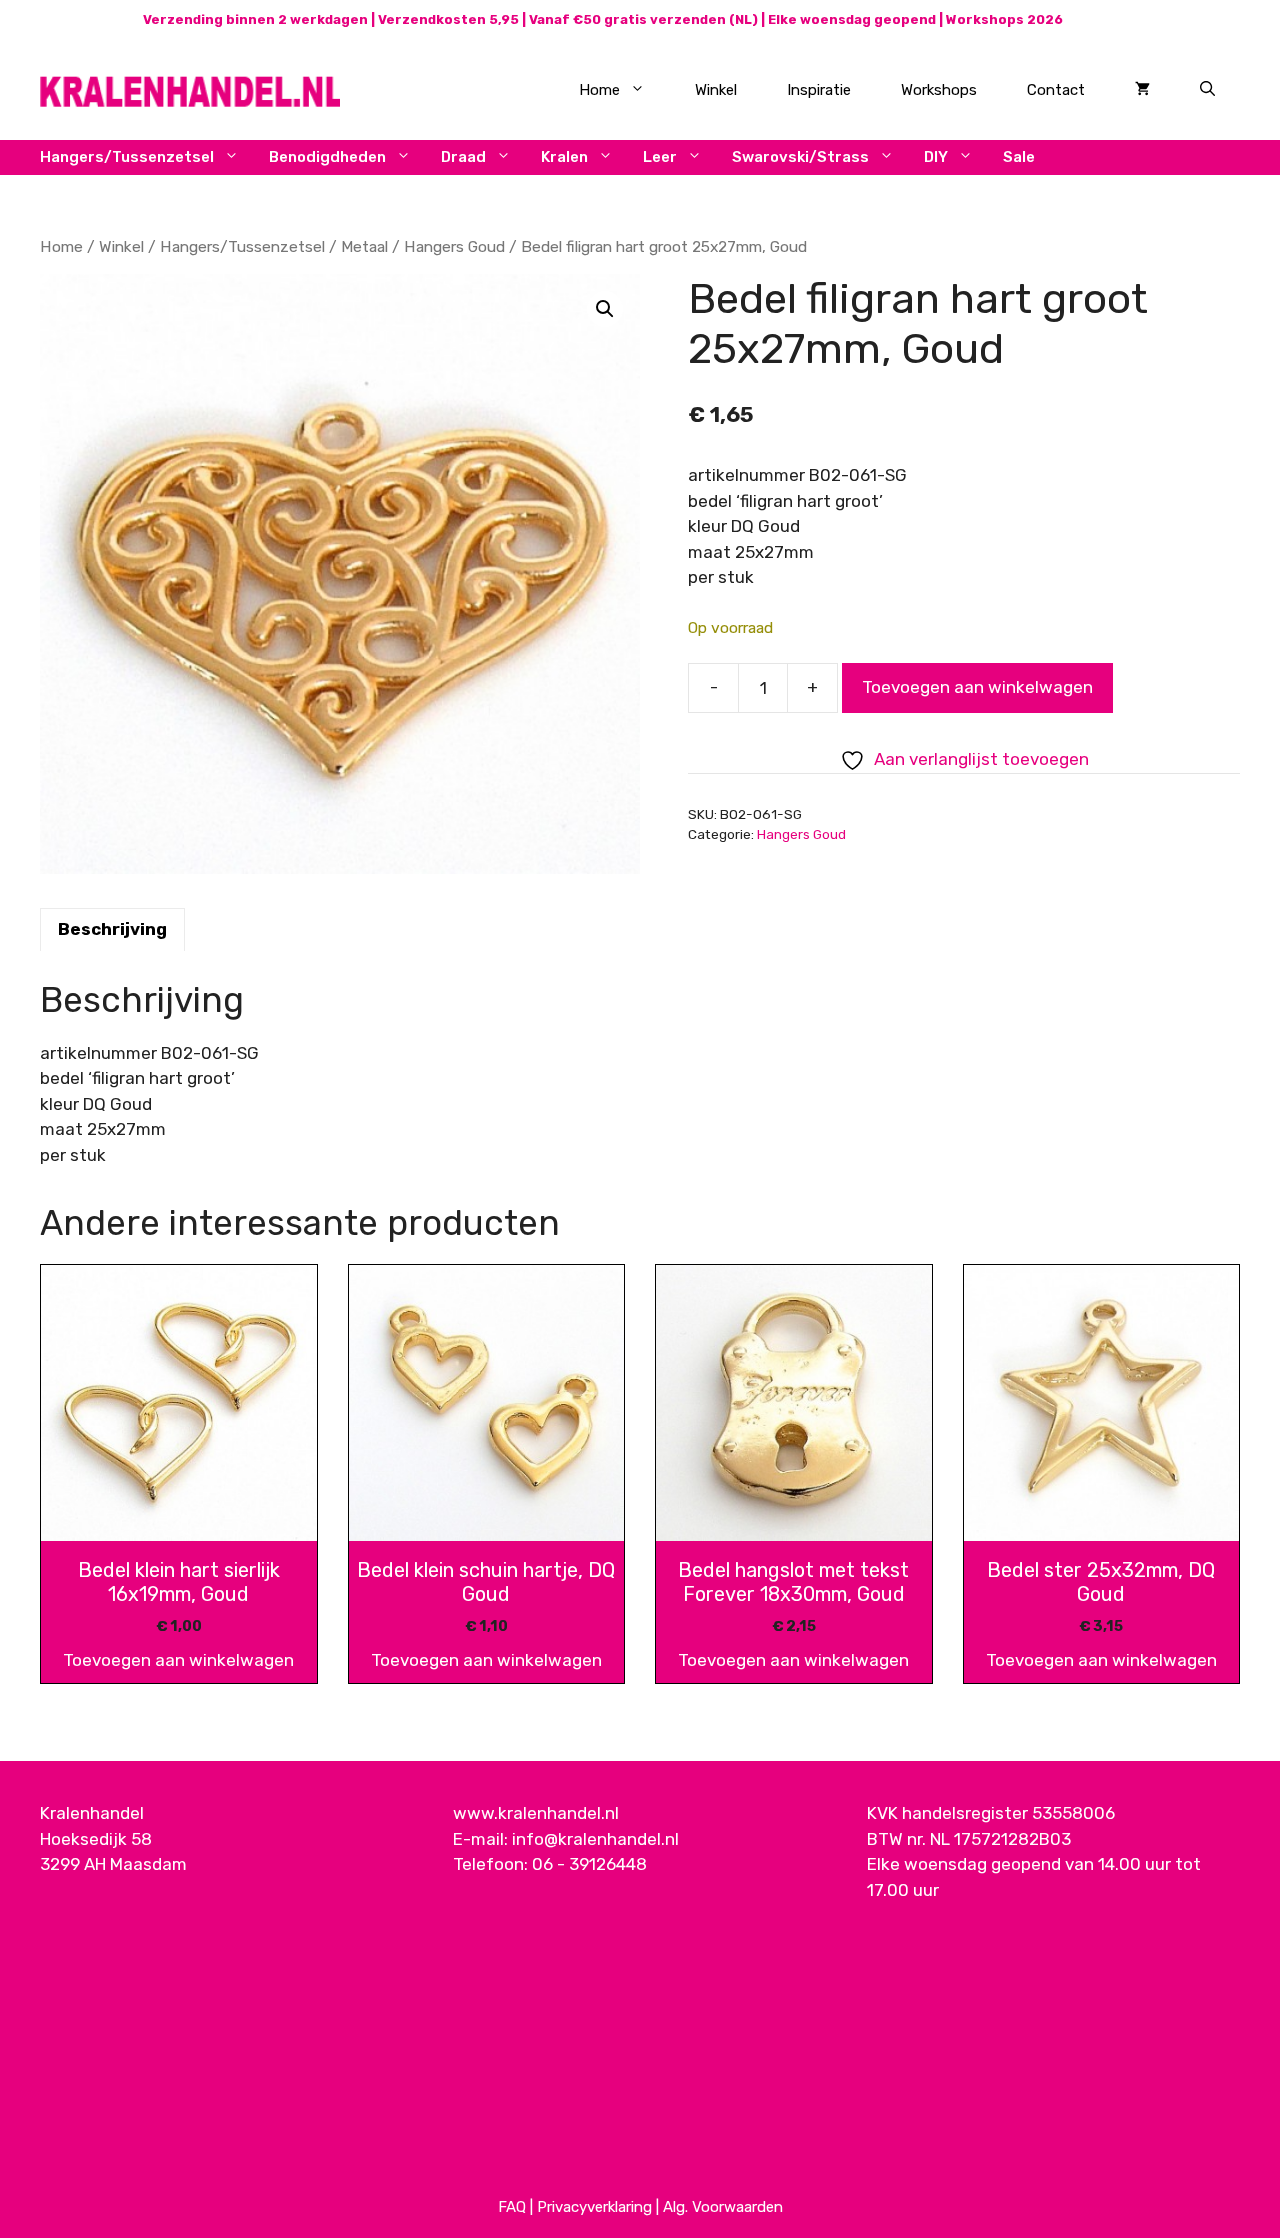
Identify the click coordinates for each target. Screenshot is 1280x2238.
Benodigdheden (327, 157)
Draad (463, 157)
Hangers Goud (454, 246)
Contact (1056, 90)
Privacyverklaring (594, 2207)
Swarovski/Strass (800, 157)
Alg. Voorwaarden (723, 2207)
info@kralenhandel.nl (595, 1839)
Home (599, 90)
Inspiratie (819, 90)
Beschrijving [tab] (112, 929)
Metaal (364, 246)
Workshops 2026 (1004, 19)
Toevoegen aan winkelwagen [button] (178, 1660)
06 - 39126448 (589, 1864)
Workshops (939, 90)
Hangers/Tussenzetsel (127, 157)
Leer (660, 157)
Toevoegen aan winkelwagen (977, 687)
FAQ (512, 2207)
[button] (605, 309)
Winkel (716, 90)
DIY (936, 157)
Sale (1019, 157)
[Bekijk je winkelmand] (1142, 90)
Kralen (564, 157)
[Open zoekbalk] (1207, 90)
